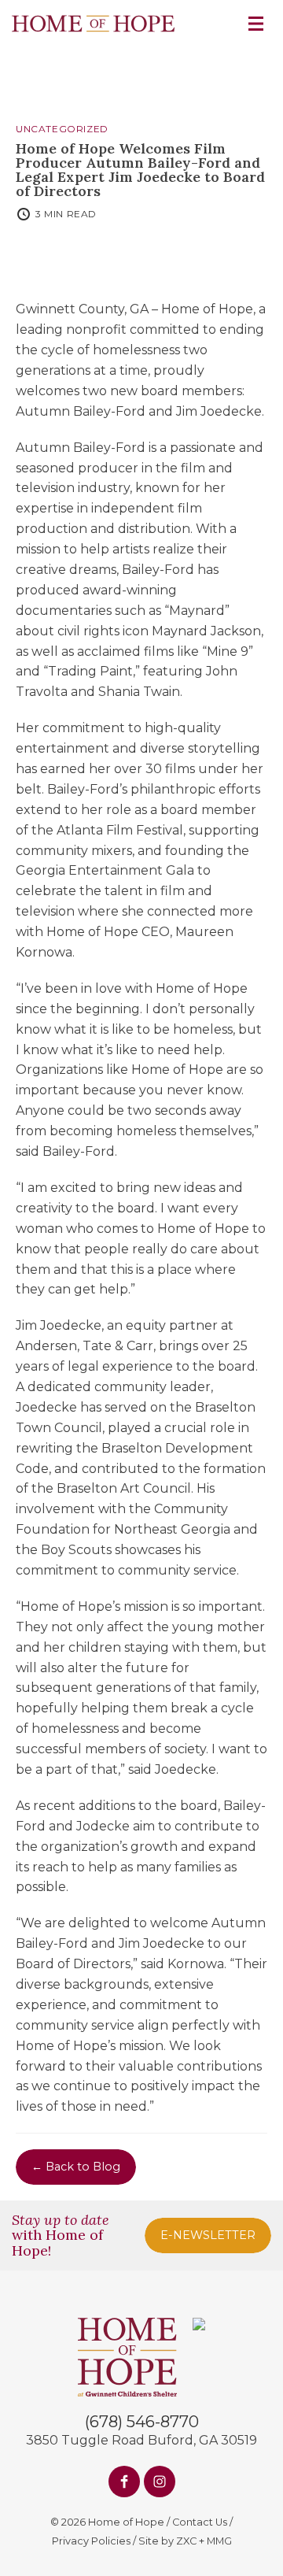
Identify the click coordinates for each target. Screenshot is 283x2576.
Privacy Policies (91, 2541)
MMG (219, 2541)
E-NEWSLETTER (208, 2235)
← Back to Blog (76, 2167)
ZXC (186, 2541)
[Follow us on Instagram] (160, 2482)
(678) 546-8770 (142, 2422)
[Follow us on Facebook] (124, 2482)
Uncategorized (62, 129)
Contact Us (200, 2522)
